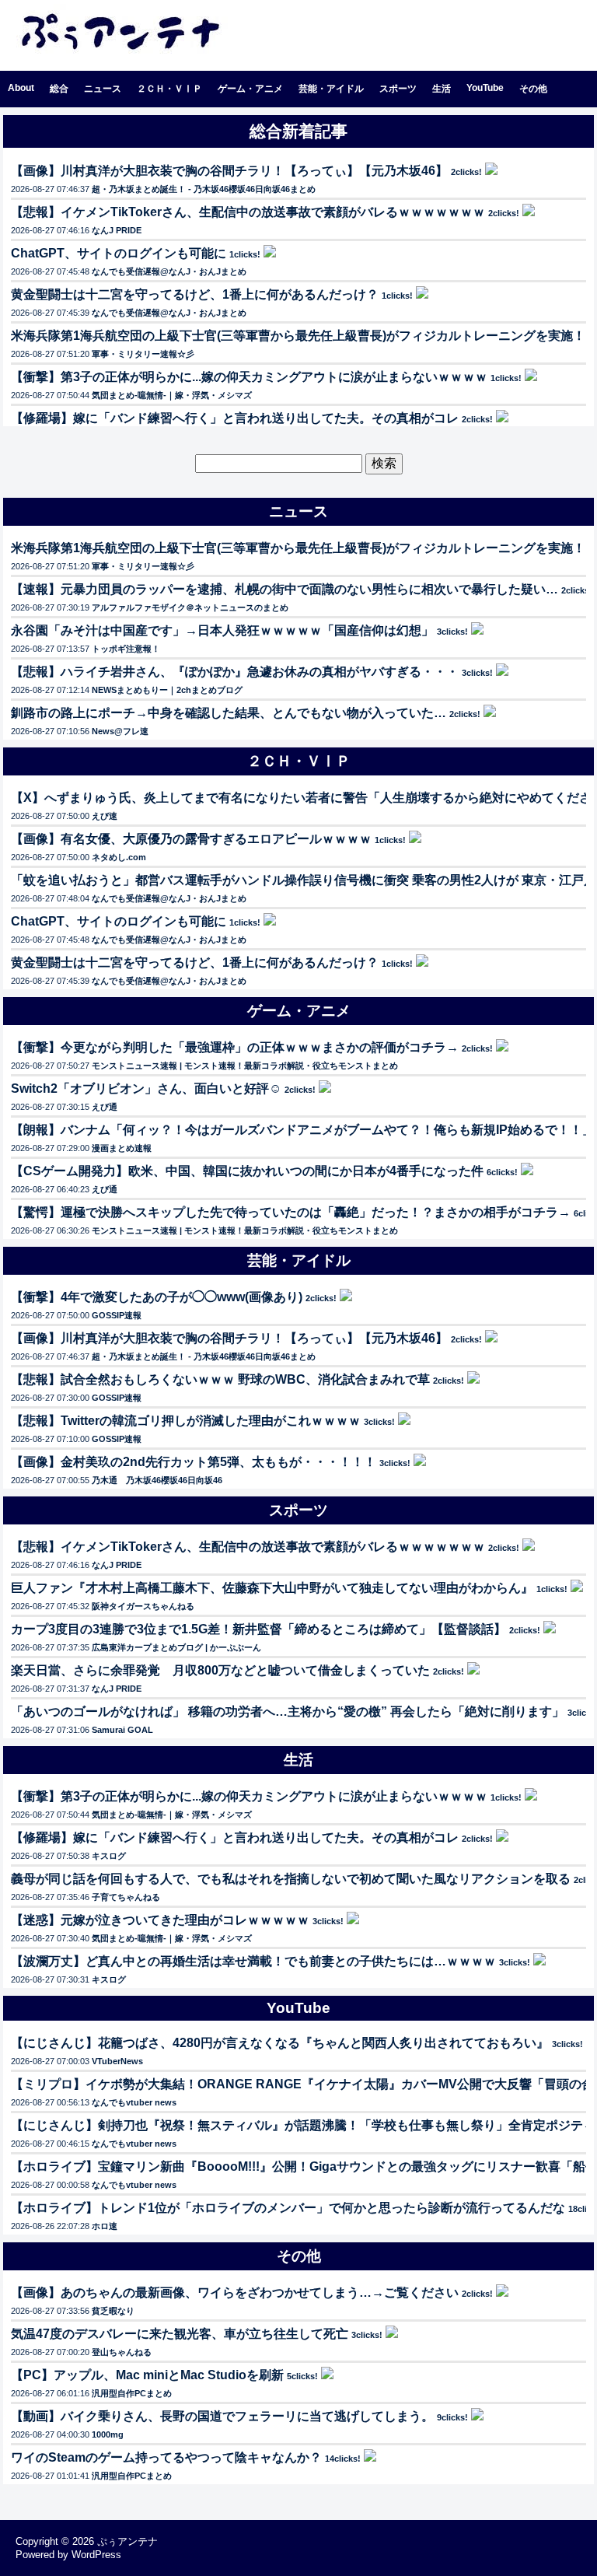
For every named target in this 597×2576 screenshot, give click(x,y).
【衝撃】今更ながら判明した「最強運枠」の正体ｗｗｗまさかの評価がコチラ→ (235, 1047)
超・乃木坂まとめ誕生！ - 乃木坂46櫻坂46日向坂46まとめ (204, 189)
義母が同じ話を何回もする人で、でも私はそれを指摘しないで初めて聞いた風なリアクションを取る (291, 1879)
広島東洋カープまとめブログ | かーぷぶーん (176, 1647)
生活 (442, 89)
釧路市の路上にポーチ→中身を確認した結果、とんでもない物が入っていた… (229, 713)
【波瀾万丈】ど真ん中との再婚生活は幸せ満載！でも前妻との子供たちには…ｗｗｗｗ (253, 1961)
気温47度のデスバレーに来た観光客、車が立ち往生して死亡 (180, 2334)
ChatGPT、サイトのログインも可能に (119, 253)
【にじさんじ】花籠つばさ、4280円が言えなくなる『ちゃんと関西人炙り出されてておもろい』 (280, 2043)
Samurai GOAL (122, 1730)
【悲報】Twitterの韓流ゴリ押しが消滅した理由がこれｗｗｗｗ (186, 1421)
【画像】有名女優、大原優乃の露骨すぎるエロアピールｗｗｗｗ (191, 839)
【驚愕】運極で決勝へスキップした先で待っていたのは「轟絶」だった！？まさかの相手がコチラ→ (291, 1212)
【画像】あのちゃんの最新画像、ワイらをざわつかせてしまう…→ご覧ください (235, 2292)
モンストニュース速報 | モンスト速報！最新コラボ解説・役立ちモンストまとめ (245, 1066)
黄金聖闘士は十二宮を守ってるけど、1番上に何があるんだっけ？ (195, 294)
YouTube (485, 88)
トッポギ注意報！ (126, 649)
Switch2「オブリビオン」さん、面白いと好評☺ (146, 1088)
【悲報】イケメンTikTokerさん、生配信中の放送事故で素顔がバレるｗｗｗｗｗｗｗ (248, 212)
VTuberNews (117, 2061)
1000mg (108, 2434)
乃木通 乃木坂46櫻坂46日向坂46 (157, 1480)
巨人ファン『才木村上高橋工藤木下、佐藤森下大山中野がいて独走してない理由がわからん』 (272, 1588)
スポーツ (398, 89)
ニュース (103, 89)
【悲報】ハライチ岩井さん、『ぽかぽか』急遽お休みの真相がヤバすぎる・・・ (235, 672)
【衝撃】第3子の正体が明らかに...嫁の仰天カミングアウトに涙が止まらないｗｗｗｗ (249, 377)
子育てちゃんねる (126, 1897)
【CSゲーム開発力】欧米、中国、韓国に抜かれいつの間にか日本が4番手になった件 (247, 1171)
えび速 (105, 816)
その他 (533, 89)
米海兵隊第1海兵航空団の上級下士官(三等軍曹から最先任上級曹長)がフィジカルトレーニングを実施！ (298, 336)
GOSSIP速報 (117, 1315)
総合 (59, 89)
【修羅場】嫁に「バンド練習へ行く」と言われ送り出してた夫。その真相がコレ (235, 418)
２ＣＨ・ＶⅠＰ (169, 89)
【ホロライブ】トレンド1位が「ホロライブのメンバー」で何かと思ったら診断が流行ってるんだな (288, 2208)
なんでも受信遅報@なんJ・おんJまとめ (169, 271)
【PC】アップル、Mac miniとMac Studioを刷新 (147, 2375)
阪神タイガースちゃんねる (143, 1606)
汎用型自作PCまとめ (132, 2393)
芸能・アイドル (331, 89)
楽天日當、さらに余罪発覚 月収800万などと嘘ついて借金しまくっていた (220, 1670)
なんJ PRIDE (117, 230)
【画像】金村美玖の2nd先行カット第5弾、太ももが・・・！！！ (194, 1462)
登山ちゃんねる (122, 2352)
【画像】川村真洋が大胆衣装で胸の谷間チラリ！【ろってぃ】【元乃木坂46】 (229, 171)
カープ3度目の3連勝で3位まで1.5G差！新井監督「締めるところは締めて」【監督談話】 (258, 1629)
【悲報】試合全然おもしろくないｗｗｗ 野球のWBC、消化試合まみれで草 (220, 1379)
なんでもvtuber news (134, 2102)
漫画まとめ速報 (122, 1148)
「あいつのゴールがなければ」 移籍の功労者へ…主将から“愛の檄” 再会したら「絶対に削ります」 (288, 1711)
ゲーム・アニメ (250, 89)
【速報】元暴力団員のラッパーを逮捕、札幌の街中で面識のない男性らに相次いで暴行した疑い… (285, 589)
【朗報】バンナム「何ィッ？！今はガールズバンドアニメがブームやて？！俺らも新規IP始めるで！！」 (303, 1130)
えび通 (105, 1107)
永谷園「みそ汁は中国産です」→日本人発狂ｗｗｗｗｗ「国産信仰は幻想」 (222, 630)
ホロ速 (105, 2226)
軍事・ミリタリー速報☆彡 (143, 354)
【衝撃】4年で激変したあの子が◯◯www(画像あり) (157, 1297)
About (21, 88)
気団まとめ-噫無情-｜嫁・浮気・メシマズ (172, 395)
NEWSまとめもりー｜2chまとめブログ (167, 690)
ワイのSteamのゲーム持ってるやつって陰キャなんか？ (166, 2457)
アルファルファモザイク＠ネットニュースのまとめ (190, 607)
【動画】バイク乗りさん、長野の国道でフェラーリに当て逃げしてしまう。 (222, 2416)
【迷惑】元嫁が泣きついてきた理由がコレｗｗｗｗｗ (160, 1920)
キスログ (109, 1856)
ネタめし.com (119, 857)
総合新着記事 (298, 131)
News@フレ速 (120, 731)
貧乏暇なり (113, 2311)
